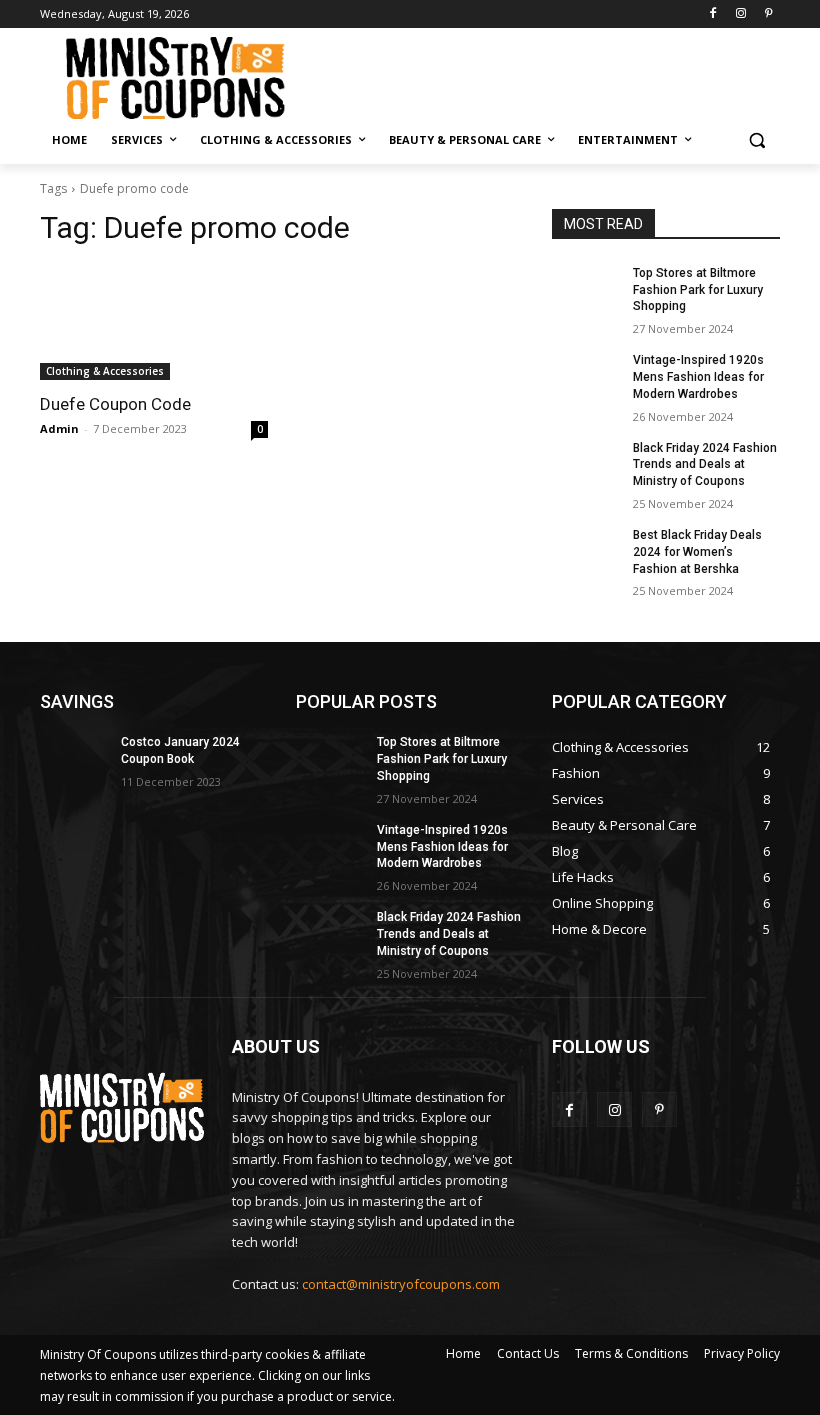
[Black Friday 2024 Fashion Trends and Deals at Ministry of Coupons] (586, 464)
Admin (59, 428)
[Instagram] (740, 14)
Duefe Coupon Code (115, 404)
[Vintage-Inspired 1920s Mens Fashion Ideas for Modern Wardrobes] (586, 376)
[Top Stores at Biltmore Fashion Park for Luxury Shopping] (586, 289)
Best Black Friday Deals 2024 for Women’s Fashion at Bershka (697, 552)
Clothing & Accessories (105, 371)
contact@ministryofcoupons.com (401, 1284)
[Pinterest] (768, 14)
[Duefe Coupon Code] (154, 323)
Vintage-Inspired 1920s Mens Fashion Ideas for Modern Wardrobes (698, 377)
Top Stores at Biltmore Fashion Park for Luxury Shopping (698, 290)
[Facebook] (713, 14)
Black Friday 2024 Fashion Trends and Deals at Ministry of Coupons (705, 465)
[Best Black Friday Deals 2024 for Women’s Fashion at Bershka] (586, 551)
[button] (756, 140)
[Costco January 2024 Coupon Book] (74, 758)
